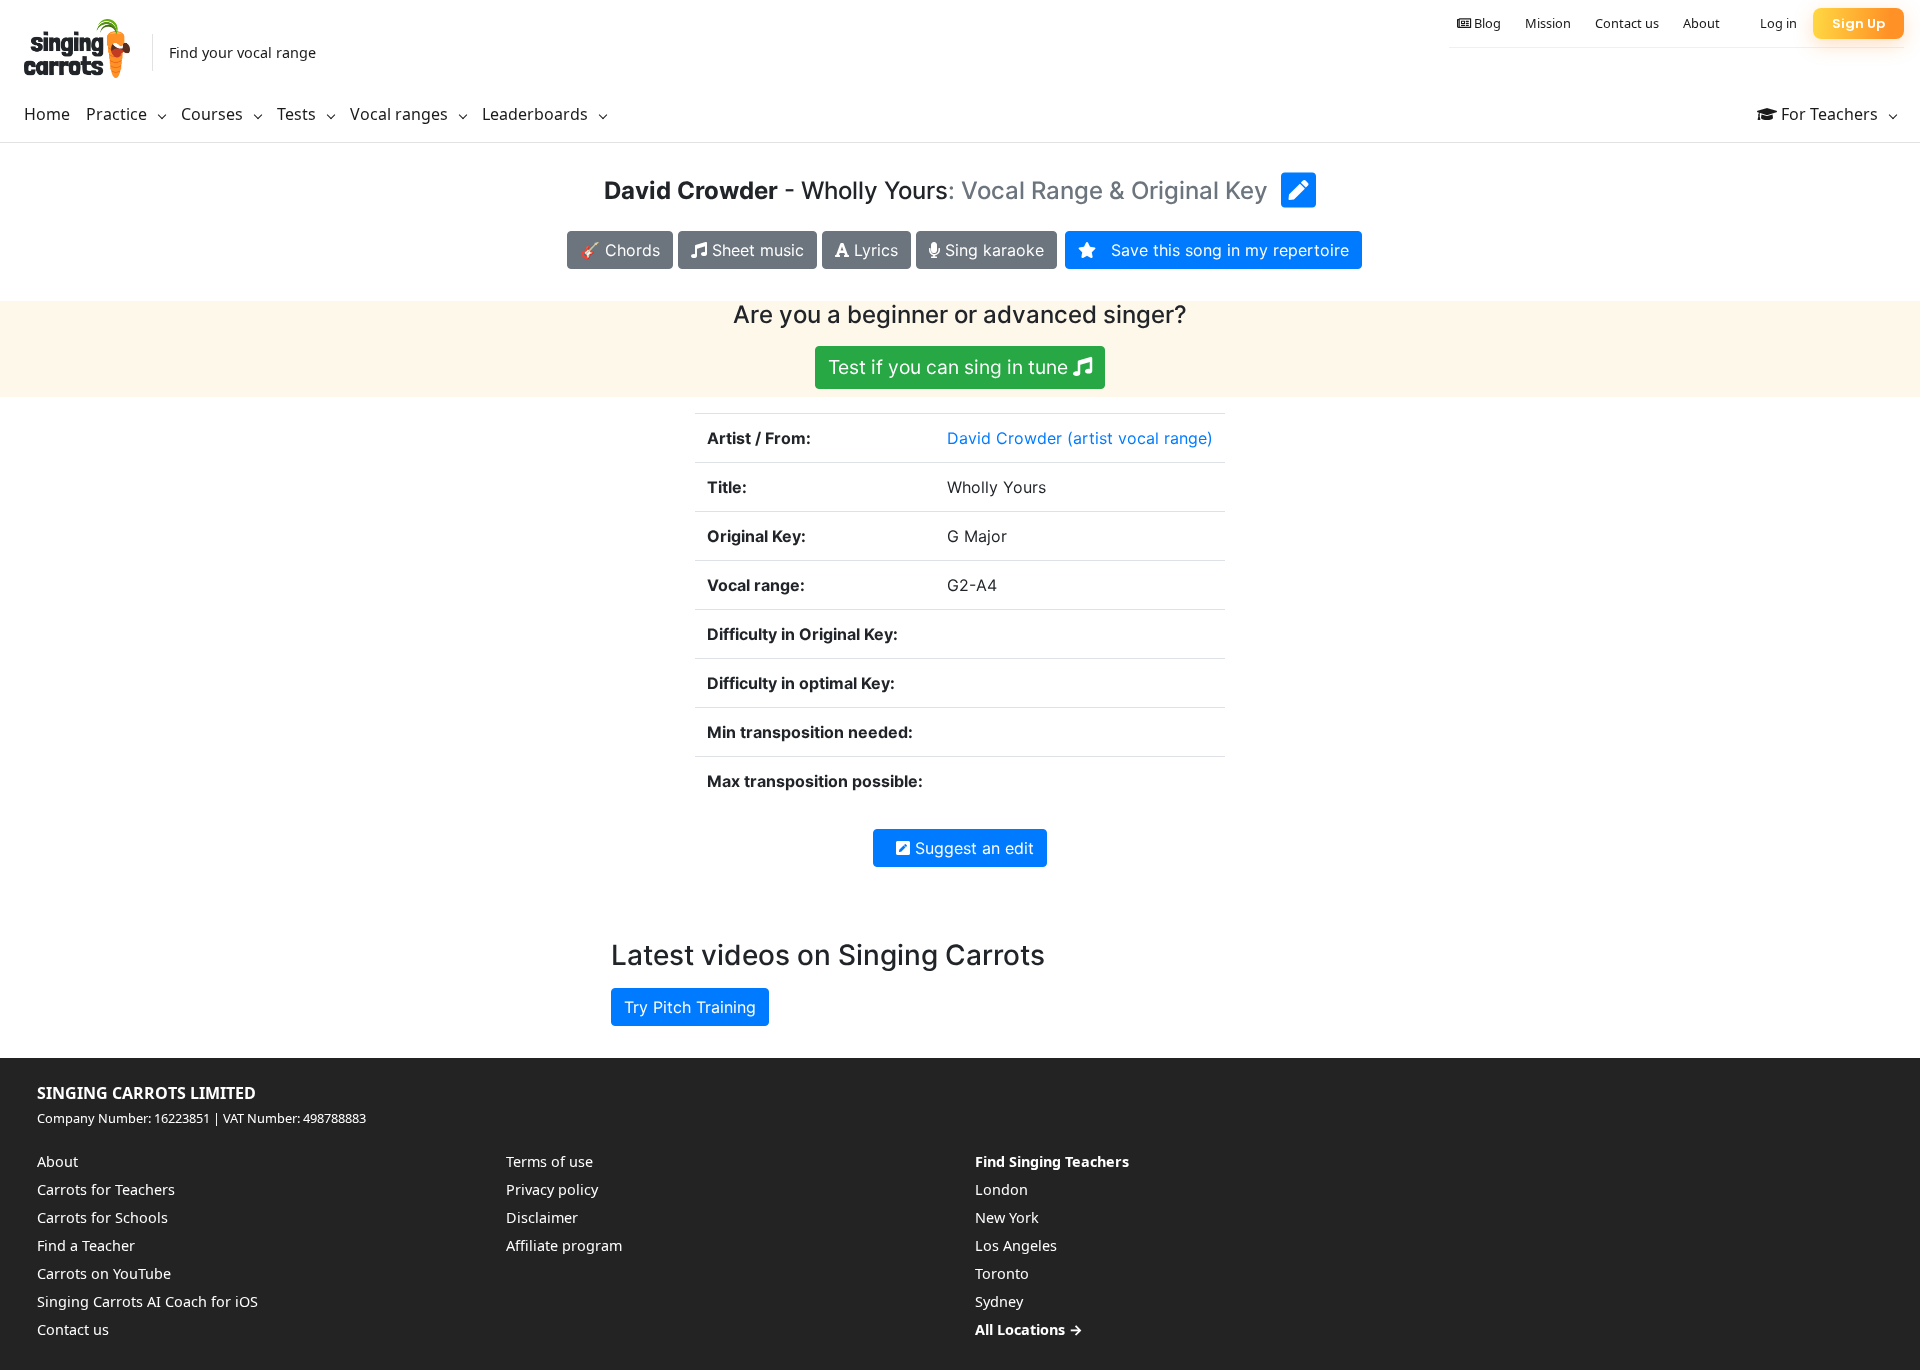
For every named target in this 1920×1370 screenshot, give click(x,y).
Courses (214, 114)
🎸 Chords (620, 250)
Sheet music (755, 250)
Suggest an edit (972, 848)
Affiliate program (564, 1245)
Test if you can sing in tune (950, 367)
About (1701, 23)
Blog (1486, 23)
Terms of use (549, 1161)
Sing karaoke (992, 250)
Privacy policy (552, 1189)
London (1001, 1189)
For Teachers (1829, 114)
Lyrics (873, 250)
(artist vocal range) (1140, 438)
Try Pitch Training (690, 1007)
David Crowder (1004, 438)
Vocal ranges (401, 114)
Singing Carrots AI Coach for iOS (147, 1301)
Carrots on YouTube (104, 1273)
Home (47, 114)
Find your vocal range (242, 52)
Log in (1778, 23)
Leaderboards (537, 114)
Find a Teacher (86, 1245)
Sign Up (1858, 23)
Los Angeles (1016, 1245)
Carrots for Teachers (106, 1189)
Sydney (999, 1301)
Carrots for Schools (102, 1217)
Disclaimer (542, 1217)
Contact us (1627, 23)
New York (1007, 1217)
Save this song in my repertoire (1222, 250)
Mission (1548, 23)
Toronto (1002, 1273)
